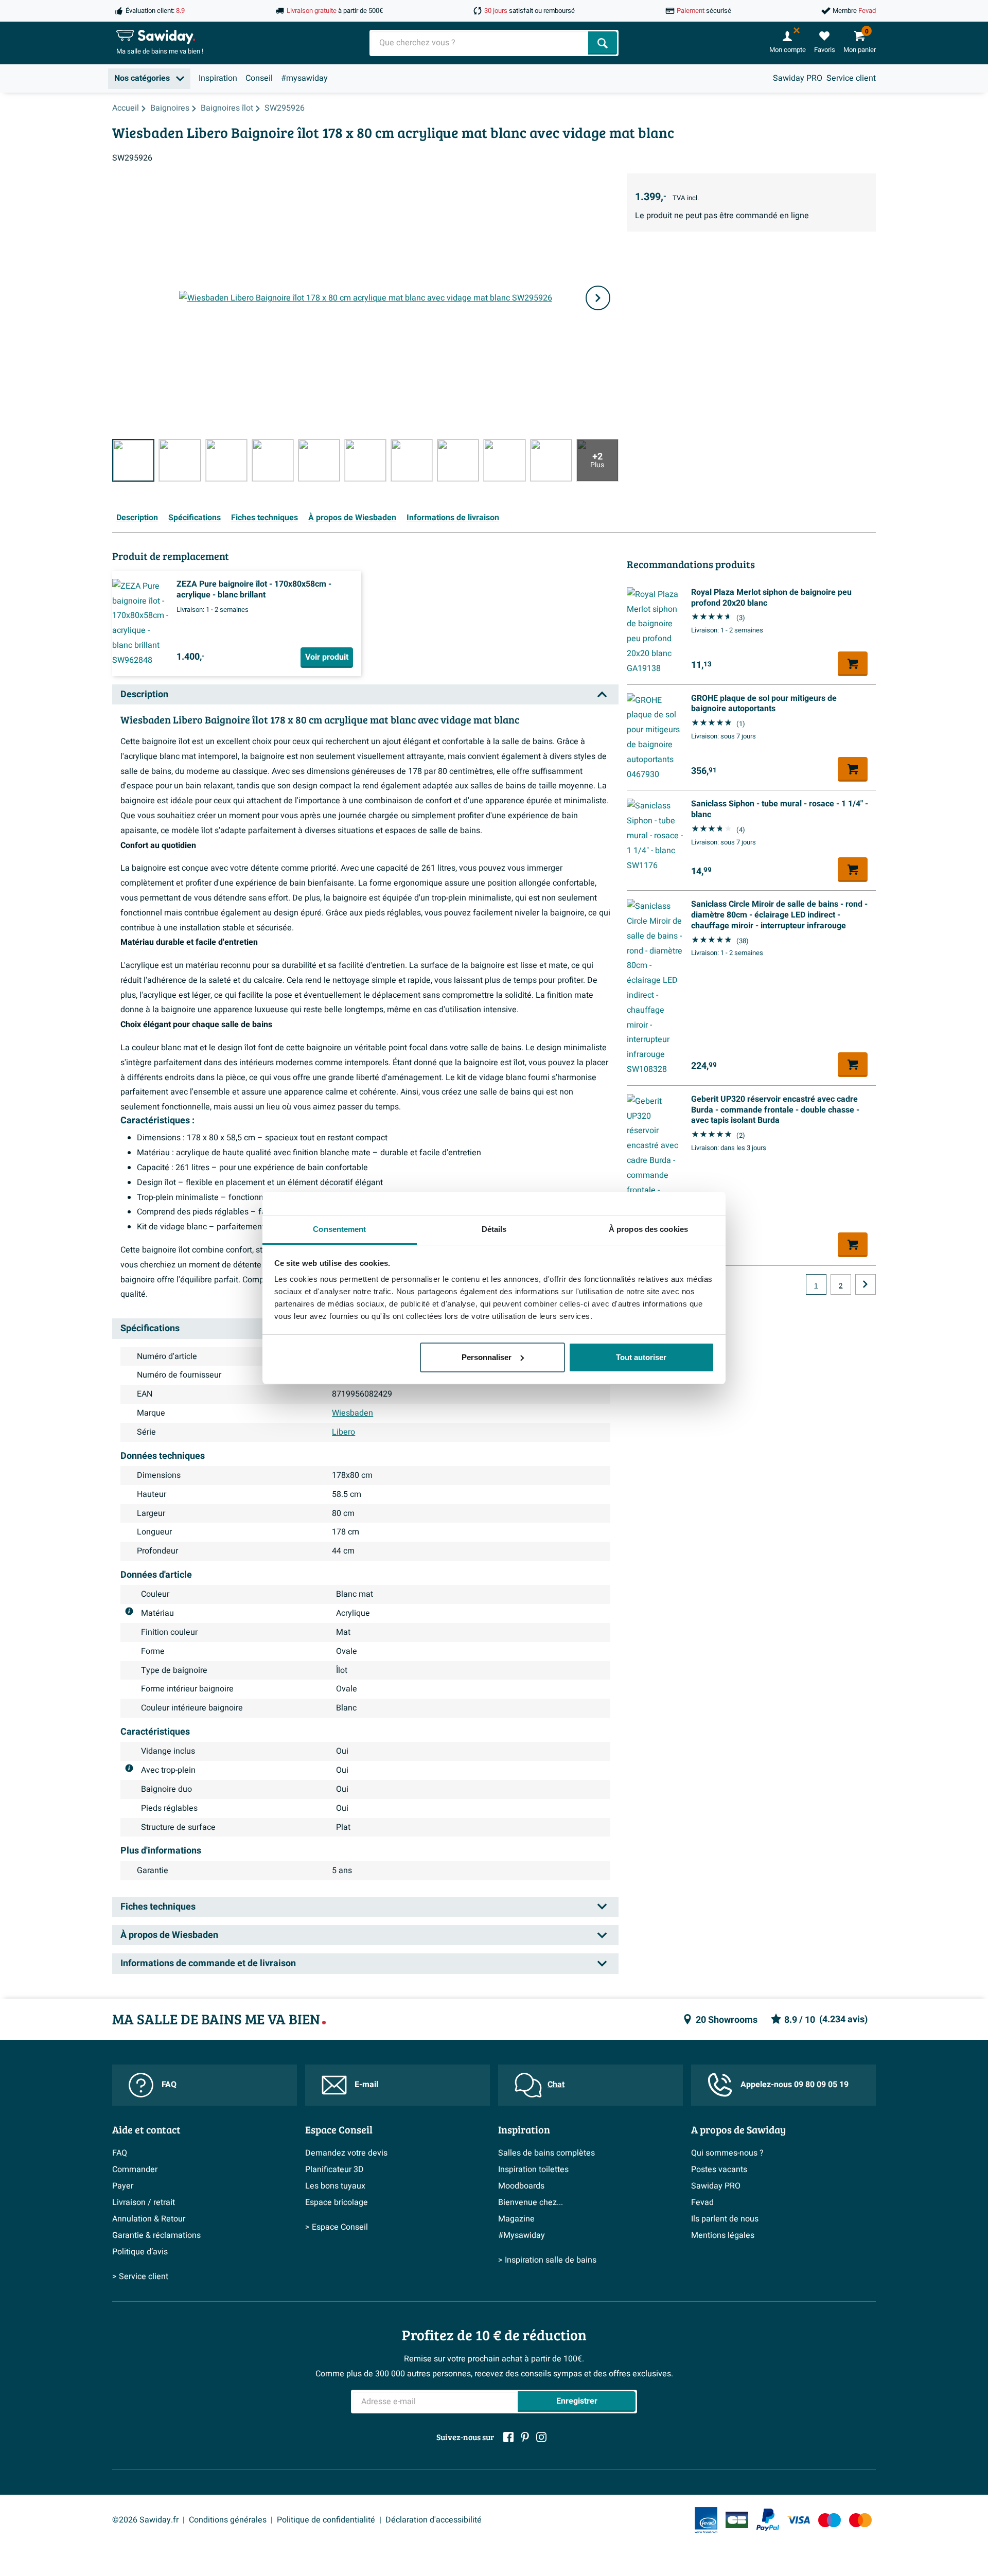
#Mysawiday (522, 2235)
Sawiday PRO (798, 78)
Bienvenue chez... (531, 2202)
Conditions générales (228, 2520)
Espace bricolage (337, 2202)
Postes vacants (719, 2169)
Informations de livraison (453, 518)
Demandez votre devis (346, 2153)
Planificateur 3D (334, 2169)
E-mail (366, 2085)
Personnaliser (487, 1357)
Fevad (702, 2202)
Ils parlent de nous (725, 2219)
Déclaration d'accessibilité (434, 2520)
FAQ (169, 2085)
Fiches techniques (264, 518)
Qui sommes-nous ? (727, 2153)
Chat (556, 2085)
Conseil (259, 78)
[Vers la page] (866, 1284)
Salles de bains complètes (546, 2153)
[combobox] (480, 43)
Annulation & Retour (149, 2219)
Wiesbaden (352, 1413)
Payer (123, 2186)
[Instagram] (541, 2437)
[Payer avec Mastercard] (860, 2520)
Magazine (516, 2219)
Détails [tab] (494, 1229)
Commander (135, 2169)
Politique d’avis (140, 2252)
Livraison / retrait (144, 2202)
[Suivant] (598, 298)
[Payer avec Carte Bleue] (737, 2520)
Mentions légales (723, 2235)
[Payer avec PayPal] (768, 2520)
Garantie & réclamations (156, 2235)
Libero (343, 1432)
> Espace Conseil (337, 2227)
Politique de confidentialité (326, 2520)
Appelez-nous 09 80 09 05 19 (795, 2085)
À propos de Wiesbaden (352, 518)
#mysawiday (304, 78)
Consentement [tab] (339, 1229)
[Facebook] (508, 2437)
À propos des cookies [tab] (648, 1229)
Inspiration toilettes (533, 2169)
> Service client (140, 2277)
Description (137, 518)
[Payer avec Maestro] (830, 2520)
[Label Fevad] (706, 2520)
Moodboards (521, 2186)
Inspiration (218, 78)
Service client (851, 78)
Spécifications (195, 518)
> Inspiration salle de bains (547, 2260)
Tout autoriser (641, 1357)
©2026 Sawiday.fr (145, 2520)
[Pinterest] (525, 2437)
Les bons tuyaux (335, 2186)
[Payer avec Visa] (799, 2520)
